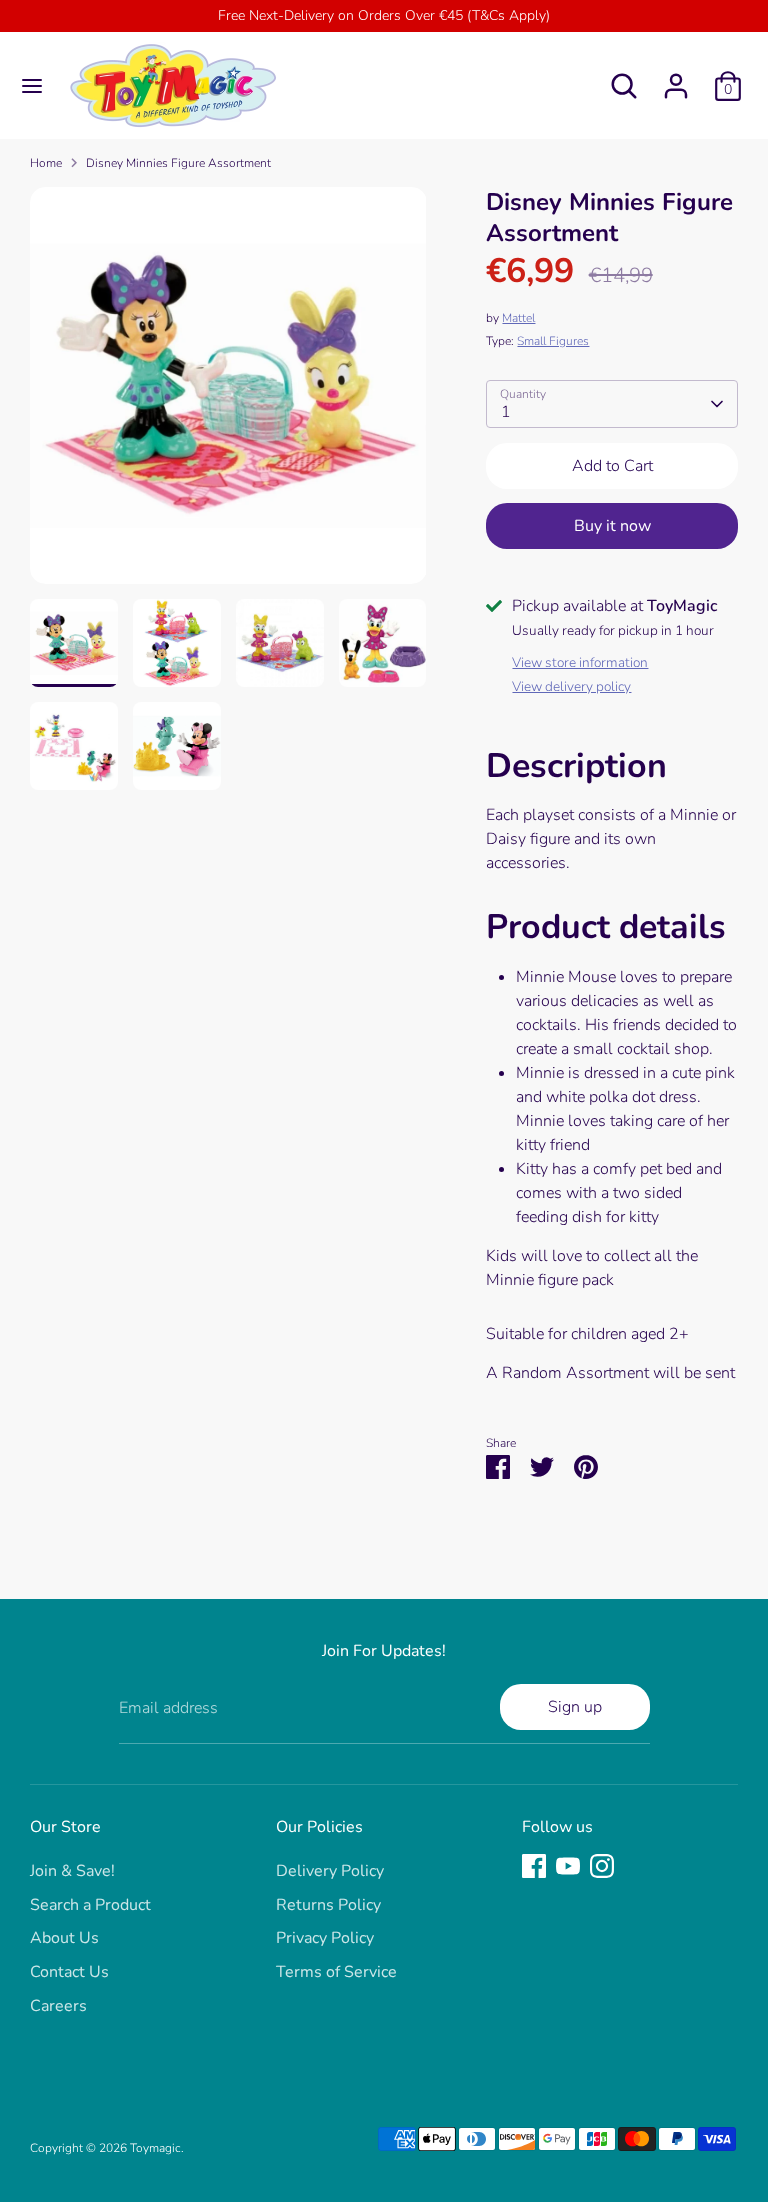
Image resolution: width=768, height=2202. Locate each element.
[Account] (676, 78)
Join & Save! (72, 1871)
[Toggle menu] (32, 86)
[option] (228, 393)
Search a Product (90, 1905)
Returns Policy (328, 1905)
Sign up (575, 1707)
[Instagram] (602, 1866)
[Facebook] (534, 1866)
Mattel (518, 318)
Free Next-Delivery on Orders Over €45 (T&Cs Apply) (384, 15)
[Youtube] (568, 1866)
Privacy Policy (325, 1938)
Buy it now (612, 526)
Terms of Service (336, 1972)
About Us (64, 1938)
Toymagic (155, 2148)
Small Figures (553, 341)
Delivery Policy (330, 1871)
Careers (58, 2006)
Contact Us (69, 1972)
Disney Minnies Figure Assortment (178, 163)
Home (46, 163)
